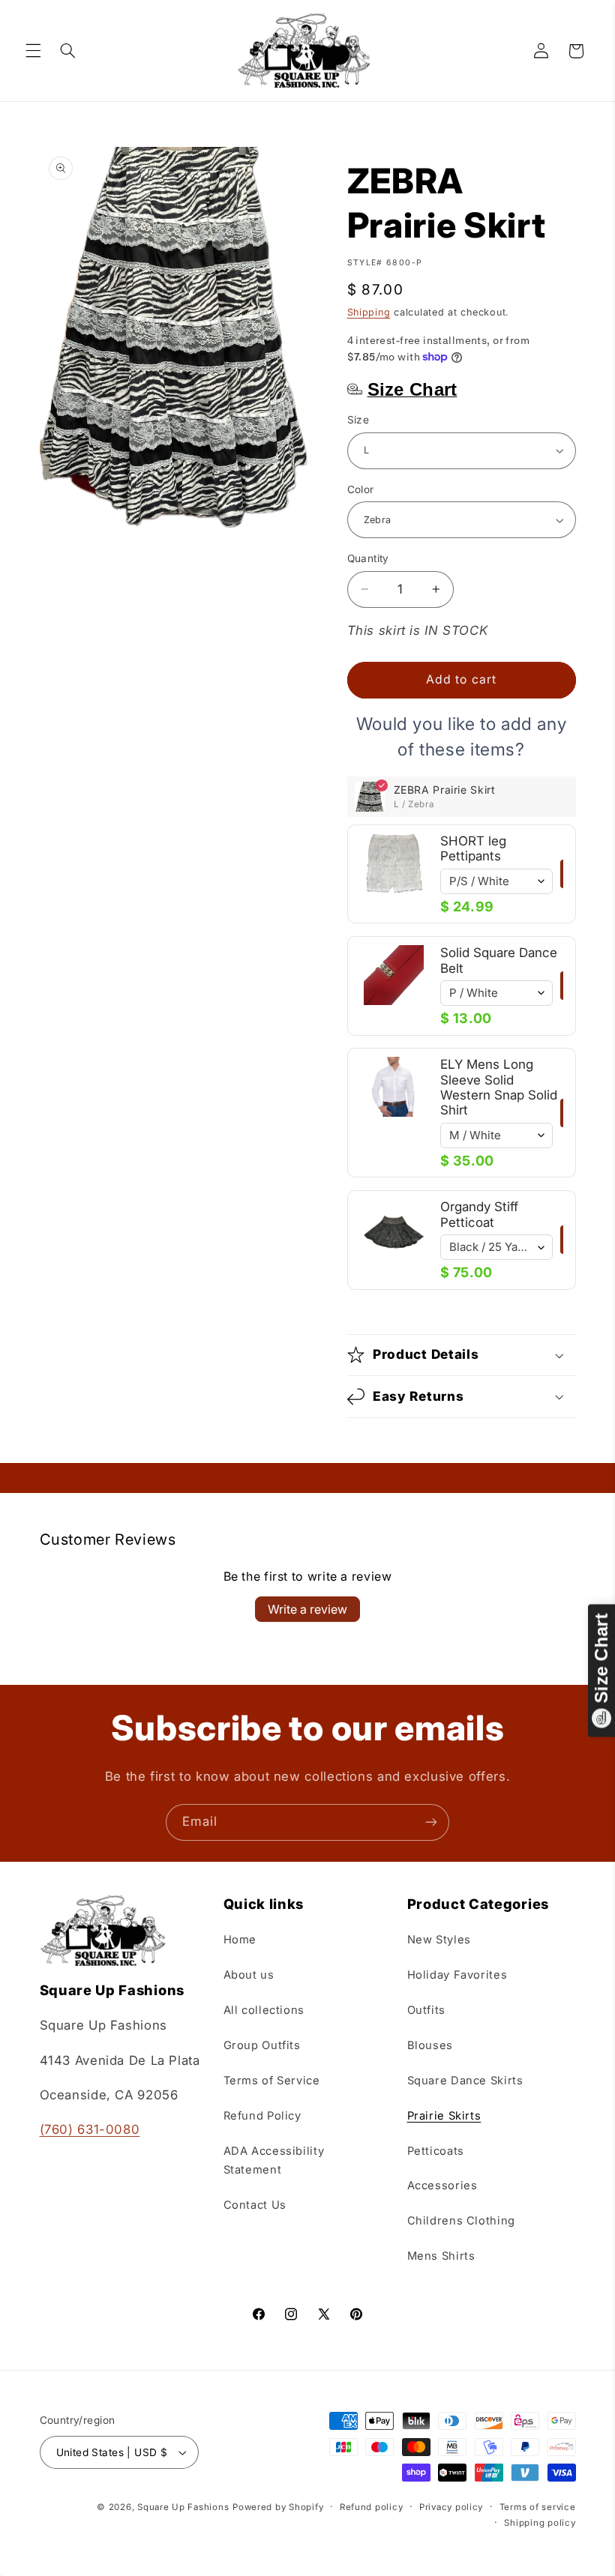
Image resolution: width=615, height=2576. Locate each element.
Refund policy (372, 2507)
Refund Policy (262, 2116)
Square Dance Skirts (465, 2081)
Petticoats (436, 2151)
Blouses (430, 2045)
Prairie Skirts (444, 2116)
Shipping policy (540, 2523)
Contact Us (255, 2205)
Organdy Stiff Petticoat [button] (479, 1214)
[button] (33, 51)
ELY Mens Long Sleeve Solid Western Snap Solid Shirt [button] (499, 1087)
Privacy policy (451, 2507)
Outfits (426, 2010)
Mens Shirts (441, 2256)
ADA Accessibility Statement (274, 2161)
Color (361, 489)
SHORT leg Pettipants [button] (473, 848)
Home (240, 1940)
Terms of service (538, 2507)
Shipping (369, 312)
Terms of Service (272, 2081)
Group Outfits (262, 2045)
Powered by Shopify (278, 2507)
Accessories (442, 2186)
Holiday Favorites (457, 1975)
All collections (264, 2010)
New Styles (439, 1940)
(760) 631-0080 (90, 2129)
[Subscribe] (431, 1822)
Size (358, 420)
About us (249, 1975)
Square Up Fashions (183, 2507)
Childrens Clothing (461, 2221)
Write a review (307, 1609)
